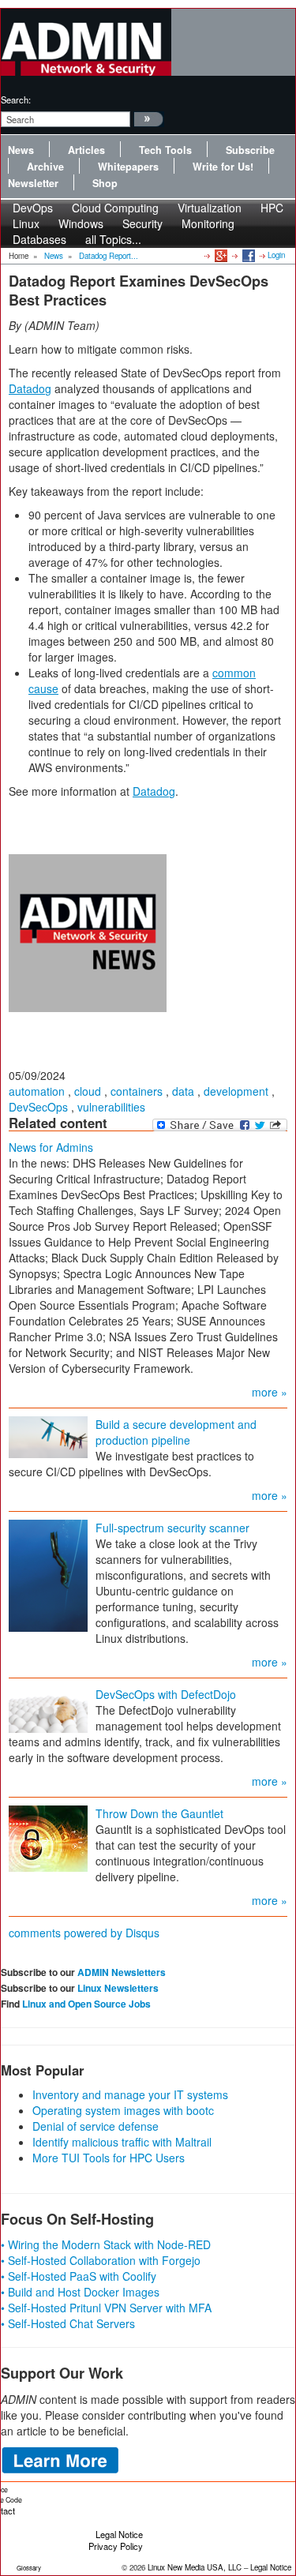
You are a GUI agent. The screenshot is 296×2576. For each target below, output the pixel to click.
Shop (105, 183)
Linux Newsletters (118, 1988)
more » (270, 1392)
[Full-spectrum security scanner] (48, 1574)
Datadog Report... (109, 256)
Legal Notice (119, 2534)
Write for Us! (223, 167)
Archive (45, 167)
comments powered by (84, 1933)
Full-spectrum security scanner (172, 1528)
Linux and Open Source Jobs (86, 2004)
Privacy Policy (116, 2546)
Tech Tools (165, 150)
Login (276, 255)
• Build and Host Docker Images (80, 2292)
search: (16, 99)
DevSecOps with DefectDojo (166, 1694)
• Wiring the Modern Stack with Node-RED (106, 2244)
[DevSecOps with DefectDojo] (48, 1708)
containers (137, 1091)
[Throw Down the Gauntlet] (48, 1837)
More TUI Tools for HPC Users (109, 2158)
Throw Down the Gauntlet (159, 1813)
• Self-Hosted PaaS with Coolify (79, 2276)
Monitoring (208, 223)
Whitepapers (128, 167)
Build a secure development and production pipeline (176, 1432)
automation (37, 1091)
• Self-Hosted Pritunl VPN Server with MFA (106, 2308)
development (236, 1091)
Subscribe (250, 150)
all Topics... (113, 239)
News (21, 150)
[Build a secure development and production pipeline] (48, 1436)
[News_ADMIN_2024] (88, 932)
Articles (86, 150)
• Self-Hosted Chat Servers (68, 2323)
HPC (272, 208)
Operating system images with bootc (123, 2110)
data (183, 1091)
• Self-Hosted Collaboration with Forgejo (101, 2260)
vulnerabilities (111, 1107)
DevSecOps (38, 1107)
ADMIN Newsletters (122, 1972)
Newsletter (33, 183)
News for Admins (51, 1147)
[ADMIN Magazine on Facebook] (247, 255)
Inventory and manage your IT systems (130, 2094)
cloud (88, 1091)
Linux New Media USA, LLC (195, 2567)
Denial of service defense (96, 2126)
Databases (39, 239)
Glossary (29, 2568)
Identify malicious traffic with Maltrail (122, 2142)
